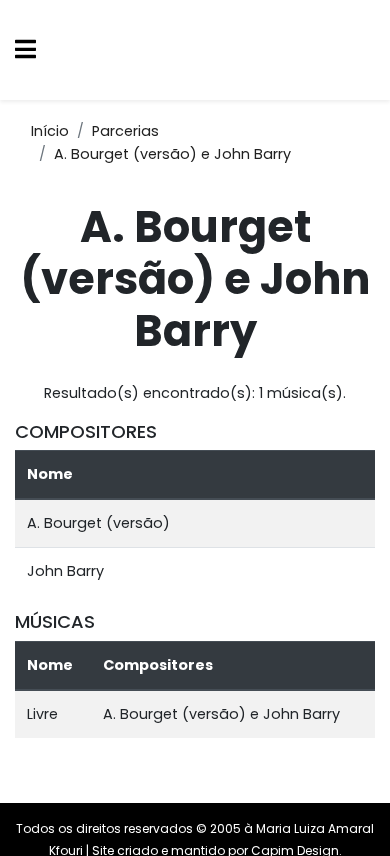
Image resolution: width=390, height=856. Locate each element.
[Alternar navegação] (25, 50)
